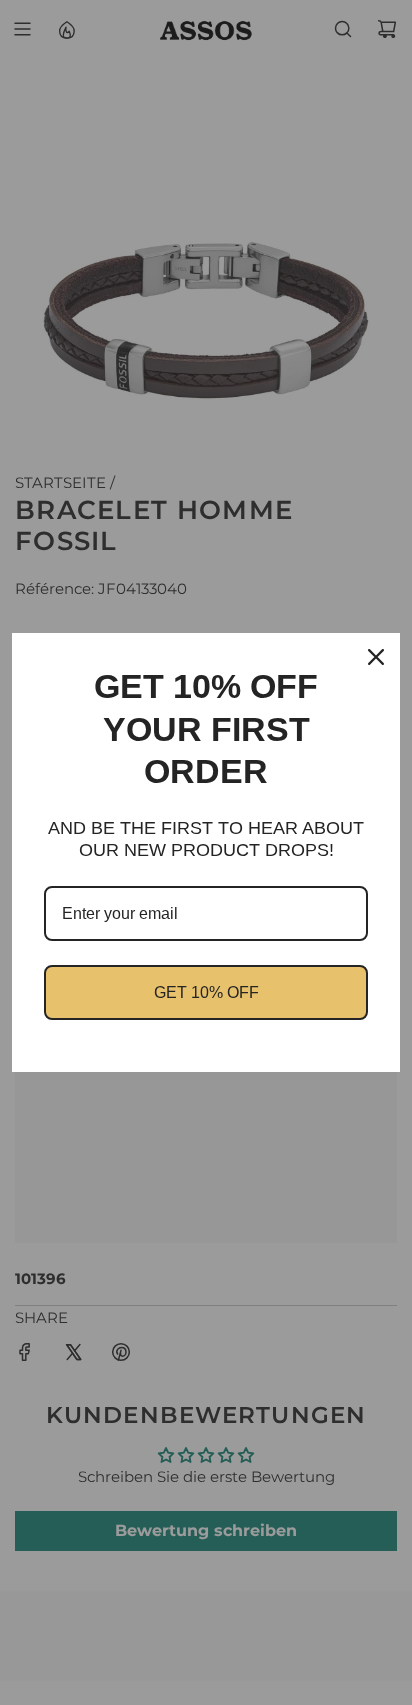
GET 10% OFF (206, 992)
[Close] (376, 657)
